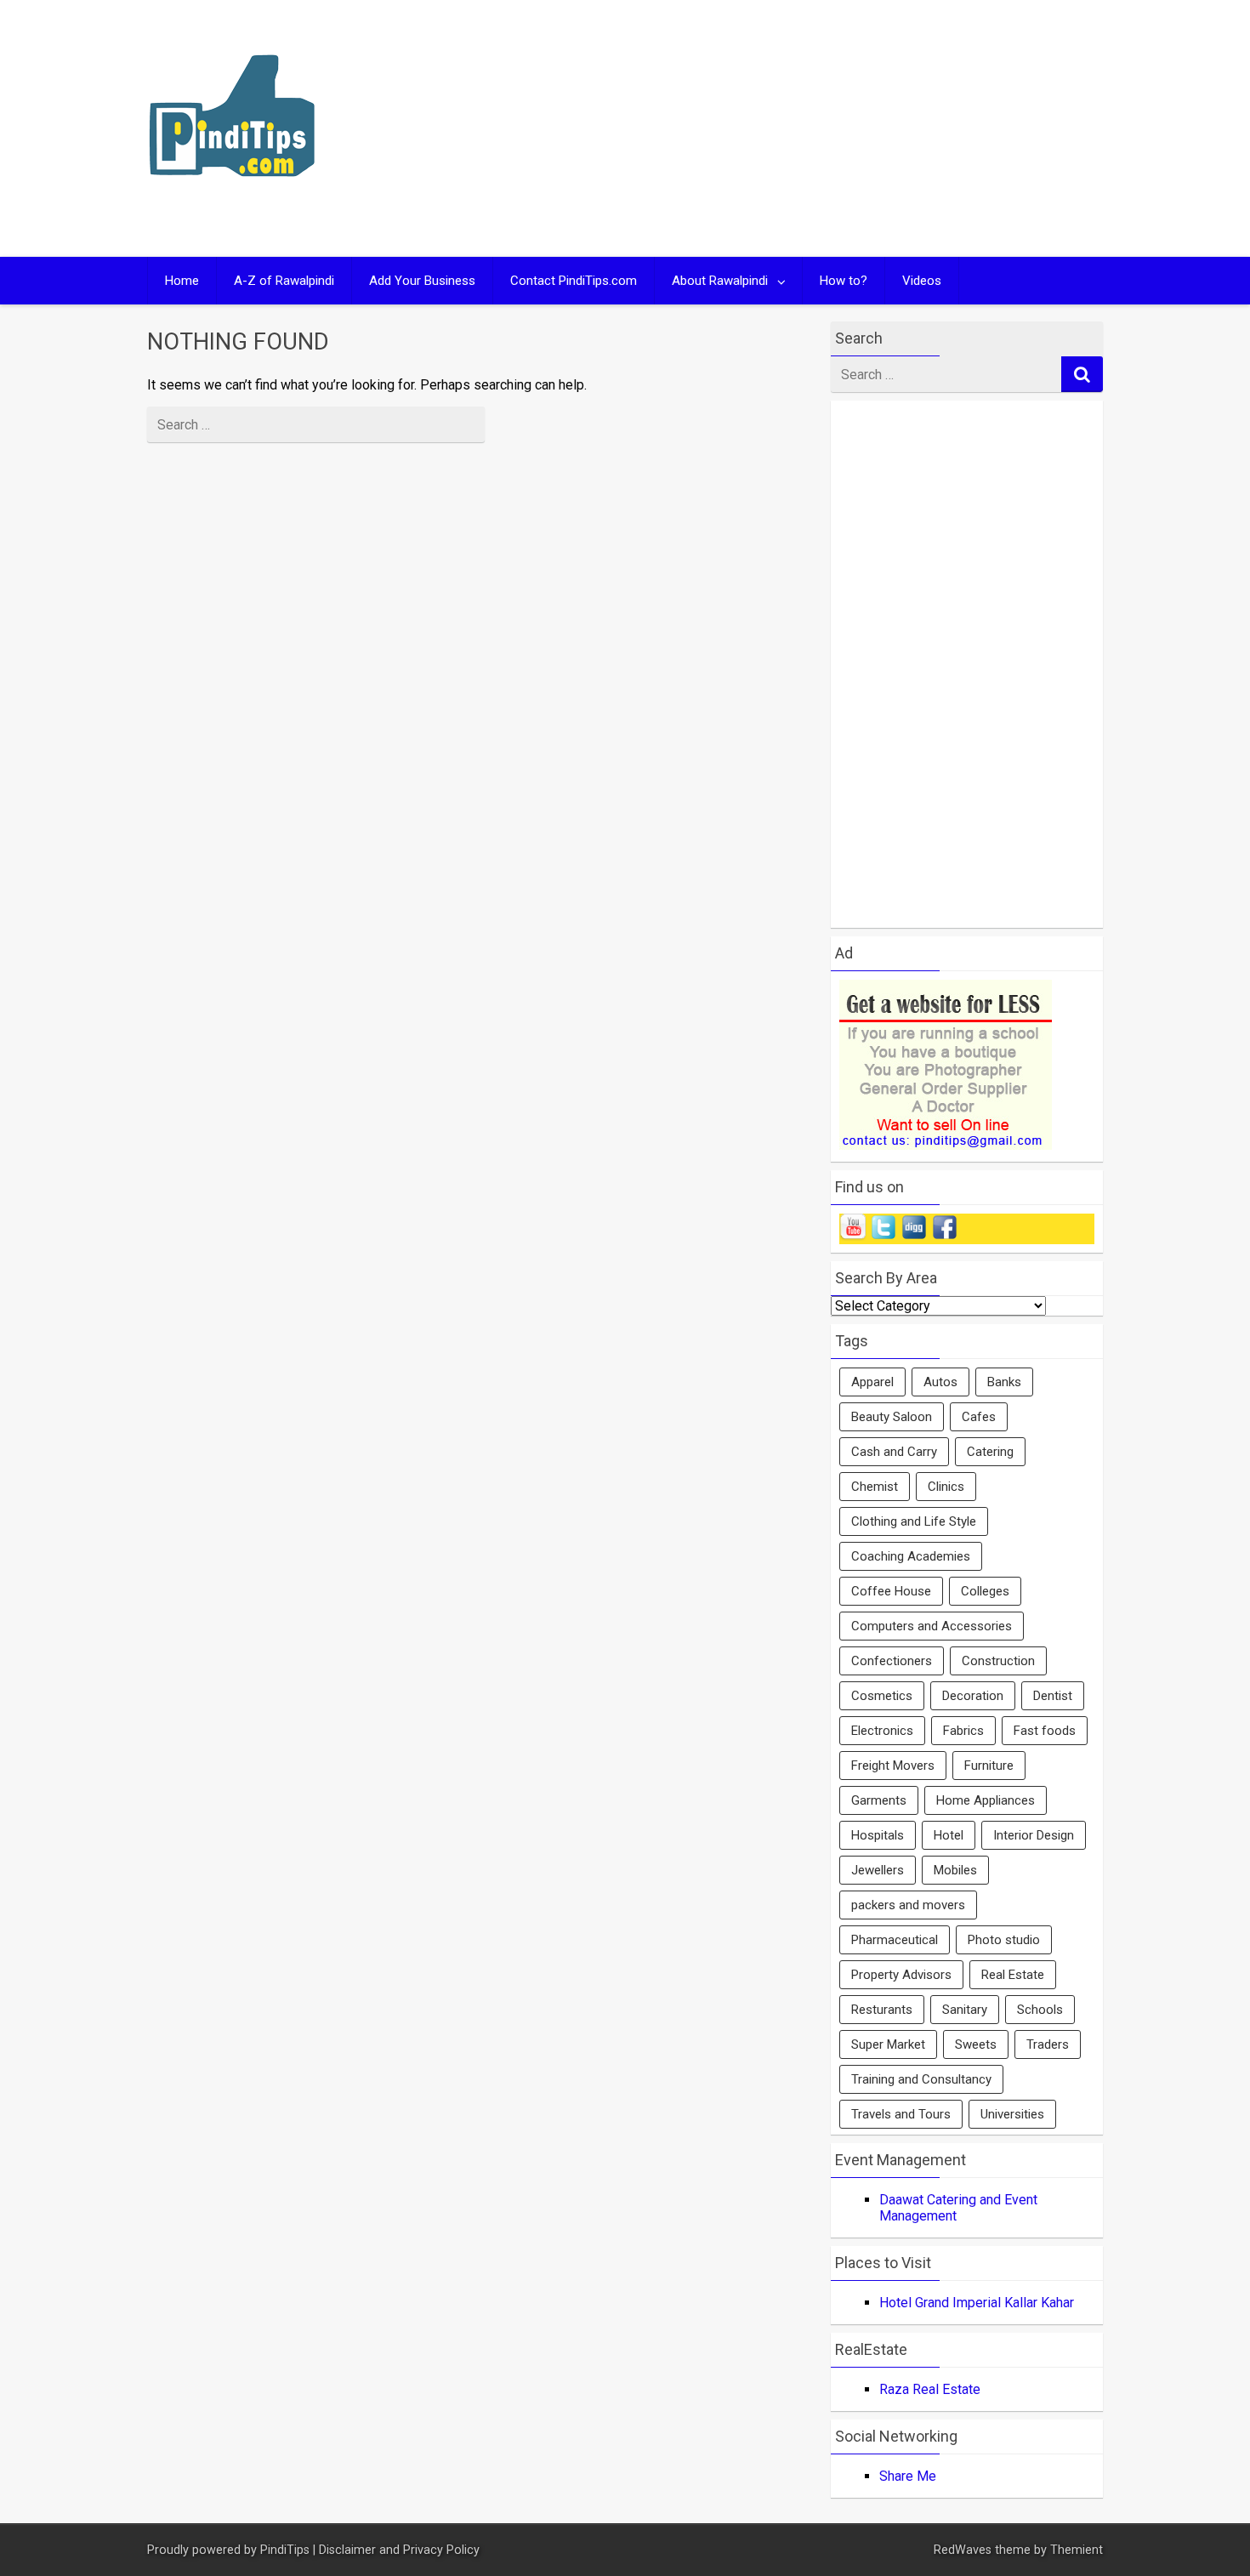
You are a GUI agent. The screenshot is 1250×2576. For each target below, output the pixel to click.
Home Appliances (986, 1800)
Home (182, 281)
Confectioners (892, 1661)
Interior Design (1034, 1835)
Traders (1048, 2044)
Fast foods (1045, 1731)
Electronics (882, 1731)
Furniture (989, 1766)
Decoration (973, 1696)
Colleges (985, 1591)
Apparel (872, 1382)
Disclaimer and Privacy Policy (399, 2550)
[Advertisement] (788, 128)
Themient (1077, 2550)
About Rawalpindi (720, 281)
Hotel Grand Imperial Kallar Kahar (977, 2303)
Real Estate (1013, 1975)
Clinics (946, 1487)
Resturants (882, 2010)
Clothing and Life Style (914, 1521)
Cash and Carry (894, 1452)
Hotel (949, 1835)
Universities (1012, 2114)
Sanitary (965, 2010)
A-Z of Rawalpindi (284, 281)
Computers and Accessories (932, 1626)
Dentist (1053, 1696)
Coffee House (891, 1591)
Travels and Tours (901, 2114)
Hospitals (878, 1835)
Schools (1040, 2010)
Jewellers (878, 1870)
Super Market (888, 2044)
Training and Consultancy (921, 2079)
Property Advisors (901, 1975)
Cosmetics (882, 1696)
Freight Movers (893, 1766)
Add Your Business (422, 281)
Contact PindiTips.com (574, 281)
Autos (940, 1382)
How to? (844, 281)
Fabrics (963, 1731)
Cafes (979, 1417)
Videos (922, 281)
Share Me (908, 2476)
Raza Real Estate (930, 2389)
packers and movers (908, 1905)
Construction (998, 1661)
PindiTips (285, 2550)
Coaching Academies (911, 1556)
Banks (1004, 1382)
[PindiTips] (232, 199)
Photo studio (1004, 1940)
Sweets (976, 2044)
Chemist (875, 1487)
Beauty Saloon (892, 1417)
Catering (990, 1452)
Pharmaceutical (895, 1940)
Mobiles (955, 1870)
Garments (879, 1800)
